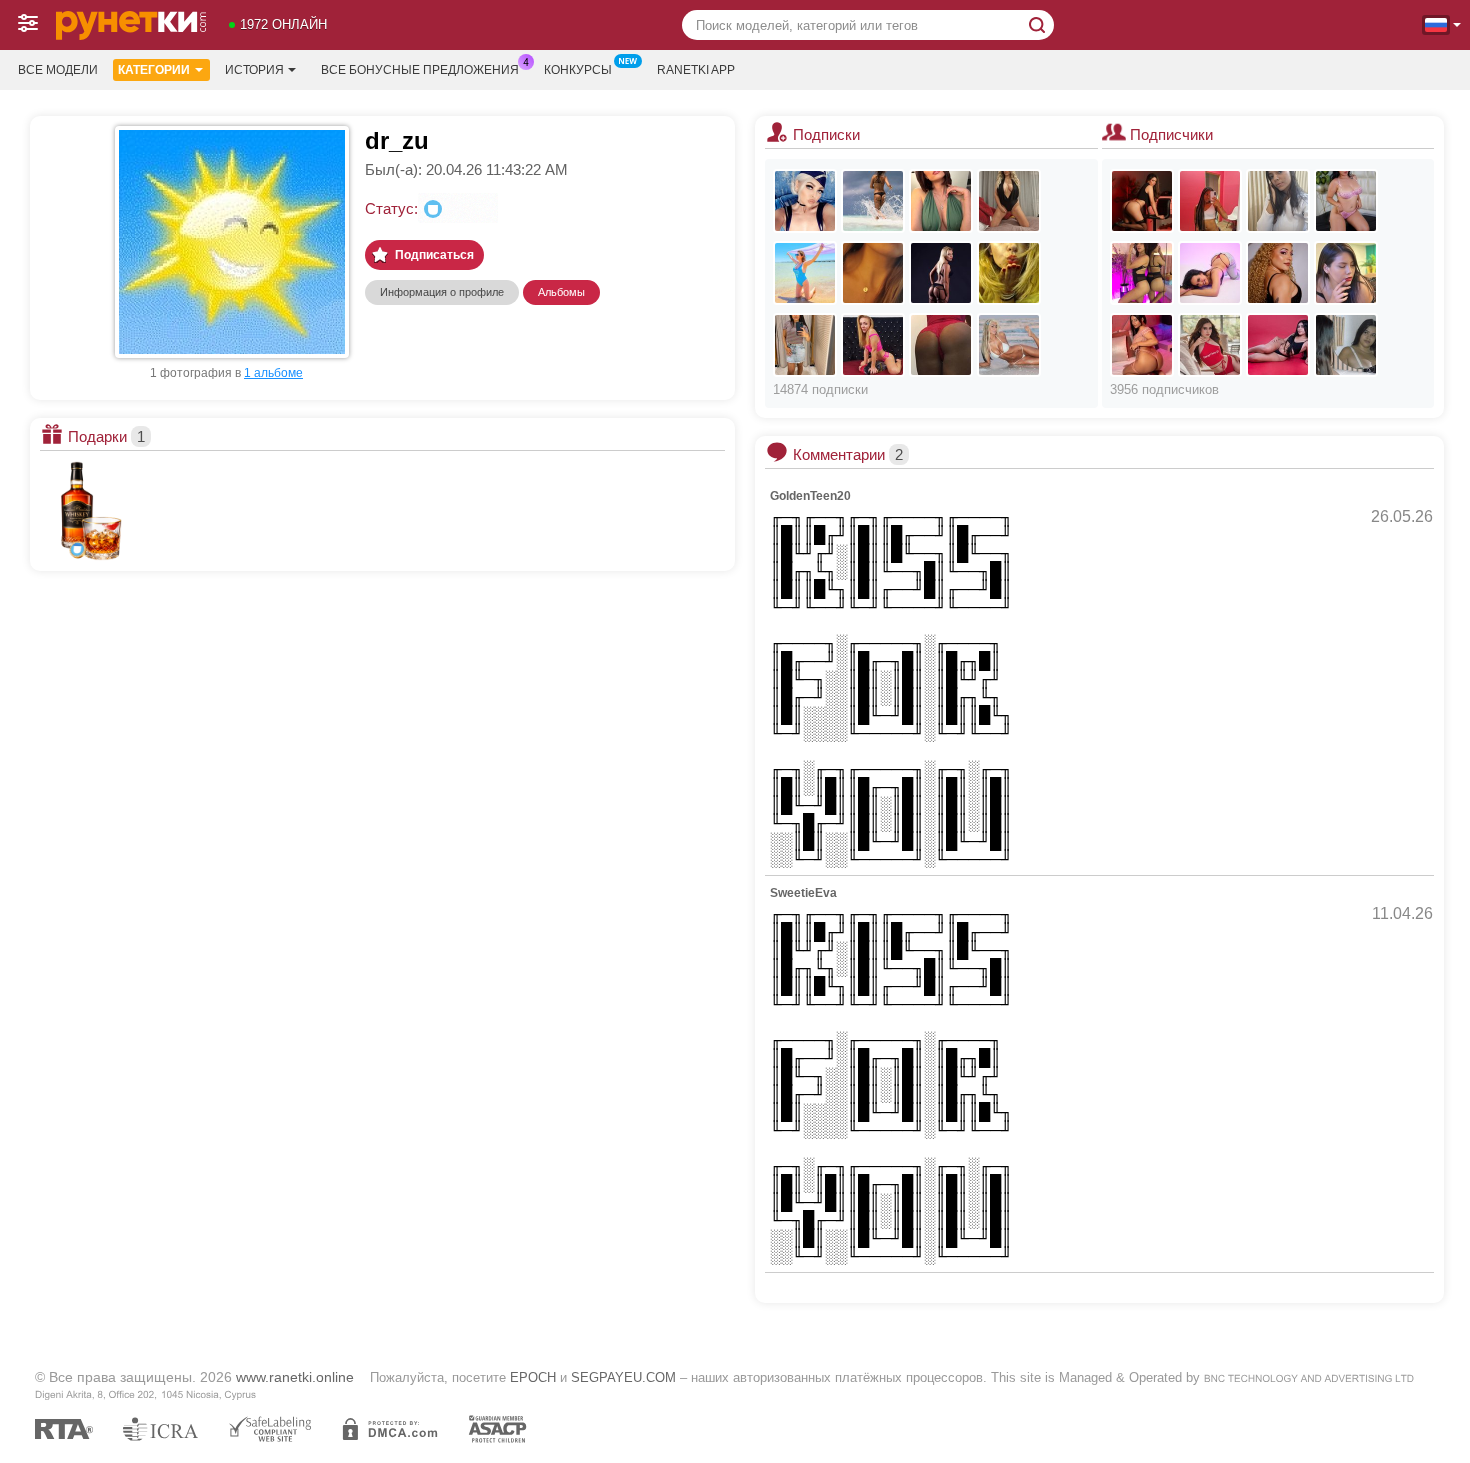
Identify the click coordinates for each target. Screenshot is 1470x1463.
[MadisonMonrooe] (1278, 345)
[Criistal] (1142, 201)
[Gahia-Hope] (1278, 273)
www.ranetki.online (295, 1377)
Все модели (58, 70)
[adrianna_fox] (1009, 345)
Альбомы (561, 292)
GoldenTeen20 (810, 496)
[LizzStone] (1142, 273)
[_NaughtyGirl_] (873, 201)
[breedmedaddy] (1278, 201)
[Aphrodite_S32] (1009, 201)
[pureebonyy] (1210, 201)
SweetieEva (803, 893)
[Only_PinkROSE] (805, 273)
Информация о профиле (442, 292)
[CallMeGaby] (1009, 273)
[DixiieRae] (1346, 273)
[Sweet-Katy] (1210, 345)
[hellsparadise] (1346, 201)
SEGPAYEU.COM (623, 1377)
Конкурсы (578, 70)
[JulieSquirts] (873, 345)
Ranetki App (696, 70)
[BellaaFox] (1142, 345)
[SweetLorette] (941, 273)
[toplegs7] (941, 201)
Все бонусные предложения (420, 70)
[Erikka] (941, 345)
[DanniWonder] (1346, 345)
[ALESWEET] (805, 345)
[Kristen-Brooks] (1210, 273)
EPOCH (533, 1377)
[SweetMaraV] (873, 273)
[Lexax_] (805, 201)
